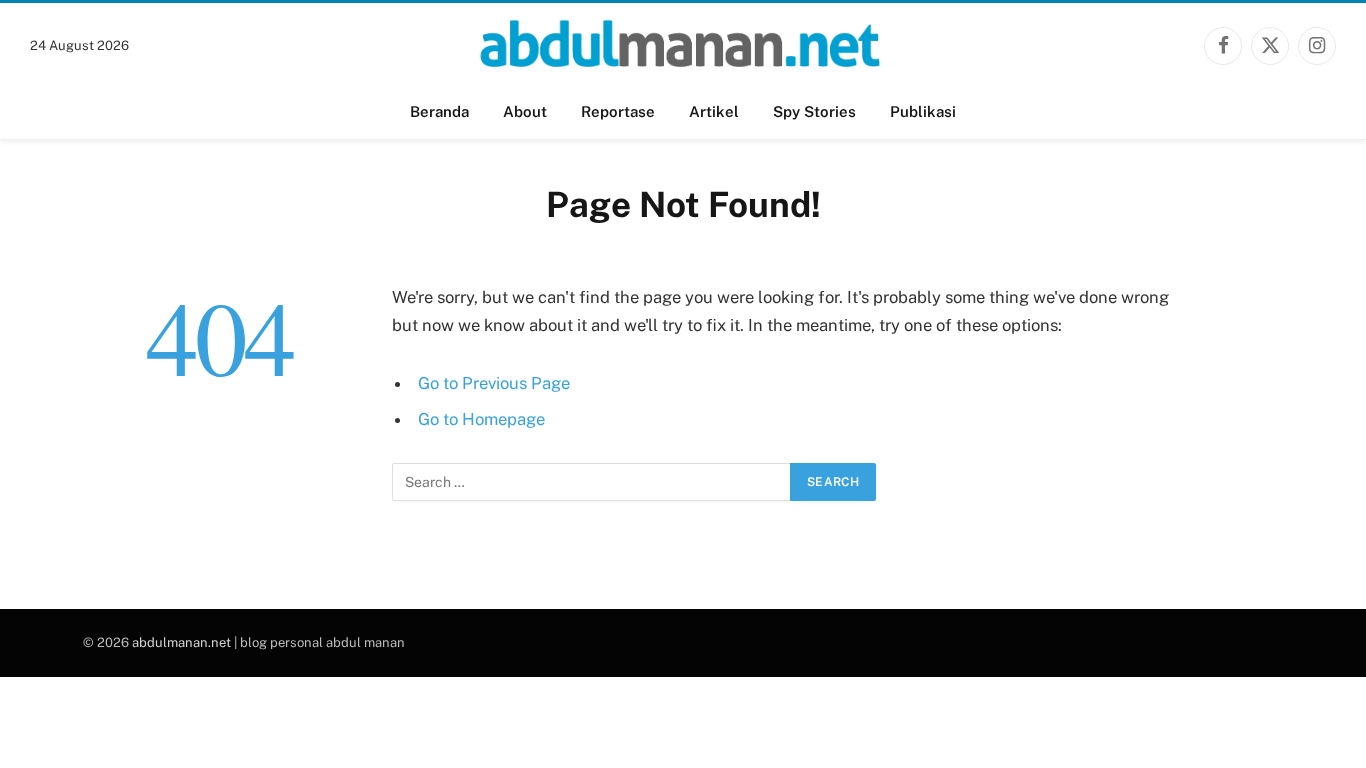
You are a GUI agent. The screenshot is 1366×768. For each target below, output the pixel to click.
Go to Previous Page (494, 383)
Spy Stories (814, 111)
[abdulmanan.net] (683, 45)
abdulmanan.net (181, 642)
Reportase (618, 111)
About (525, 111)
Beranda (439, 111)
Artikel (714, 111)
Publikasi (923, 111)
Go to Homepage (481, 419)
